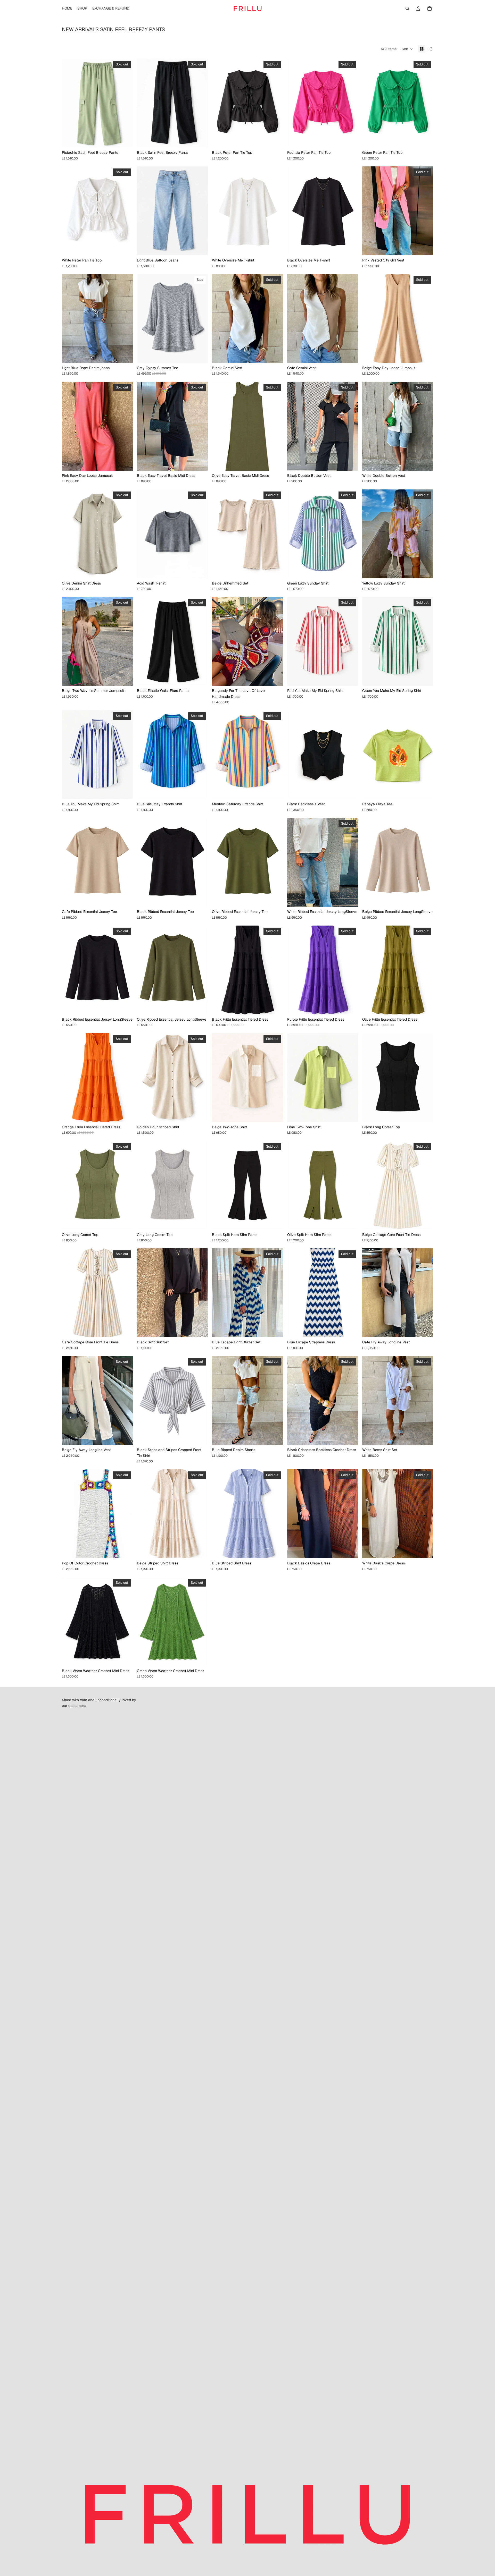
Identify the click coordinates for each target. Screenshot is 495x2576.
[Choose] (200, 247)
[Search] (407, 9)
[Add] (275, 247)
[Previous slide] (70, 103)
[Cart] (430, 9)
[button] (407, 49)
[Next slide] (125, 103)
